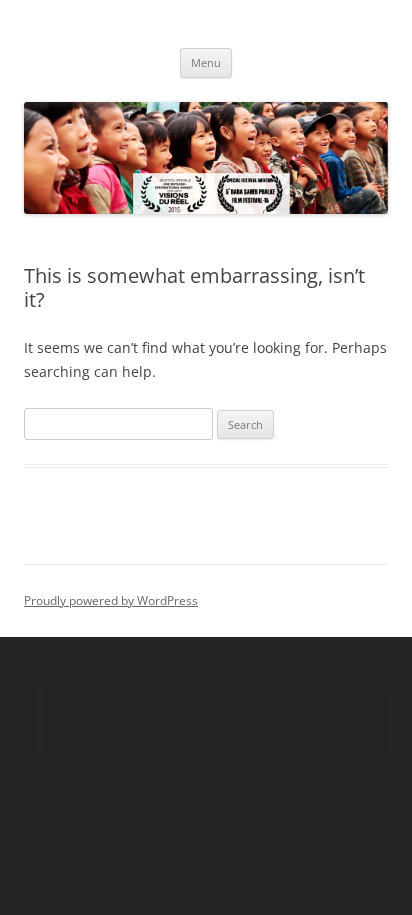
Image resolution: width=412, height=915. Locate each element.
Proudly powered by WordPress (111, 600)
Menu (206, 62)
